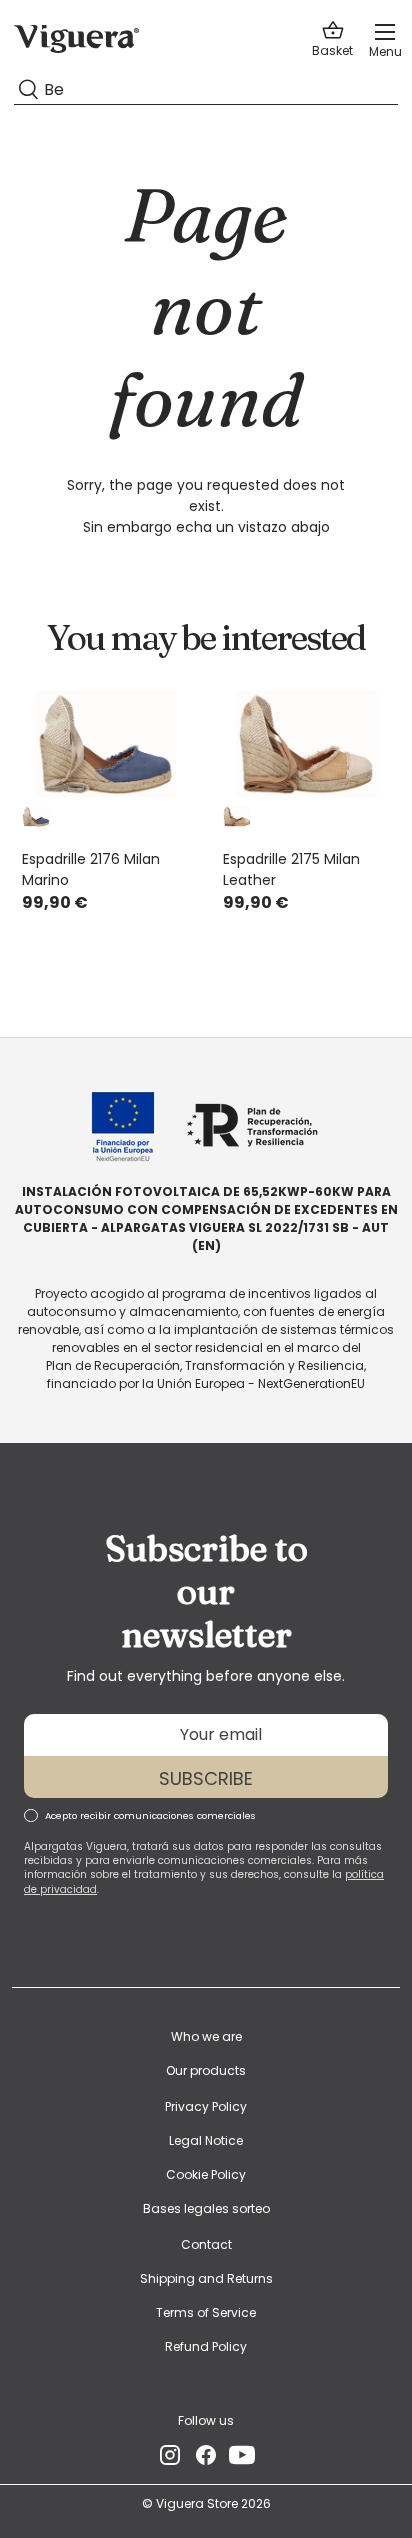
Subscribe (206, 1778)
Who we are (206, 2036)
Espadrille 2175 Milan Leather (291, 869)
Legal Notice (206, 2140)
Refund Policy (206, 2346)
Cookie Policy (206, 2174)
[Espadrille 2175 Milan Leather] (306, 744)
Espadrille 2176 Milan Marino (91, 869)
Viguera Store (198, 2503)
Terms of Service (206, 2312)
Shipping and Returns (206, 2278)
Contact (206, 2244)
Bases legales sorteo (206, 2208)
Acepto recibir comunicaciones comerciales (150, 1815)
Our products (206, 2070)
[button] (332, 39)
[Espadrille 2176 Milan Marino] (105, 744)
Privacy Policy (206, 2106)
